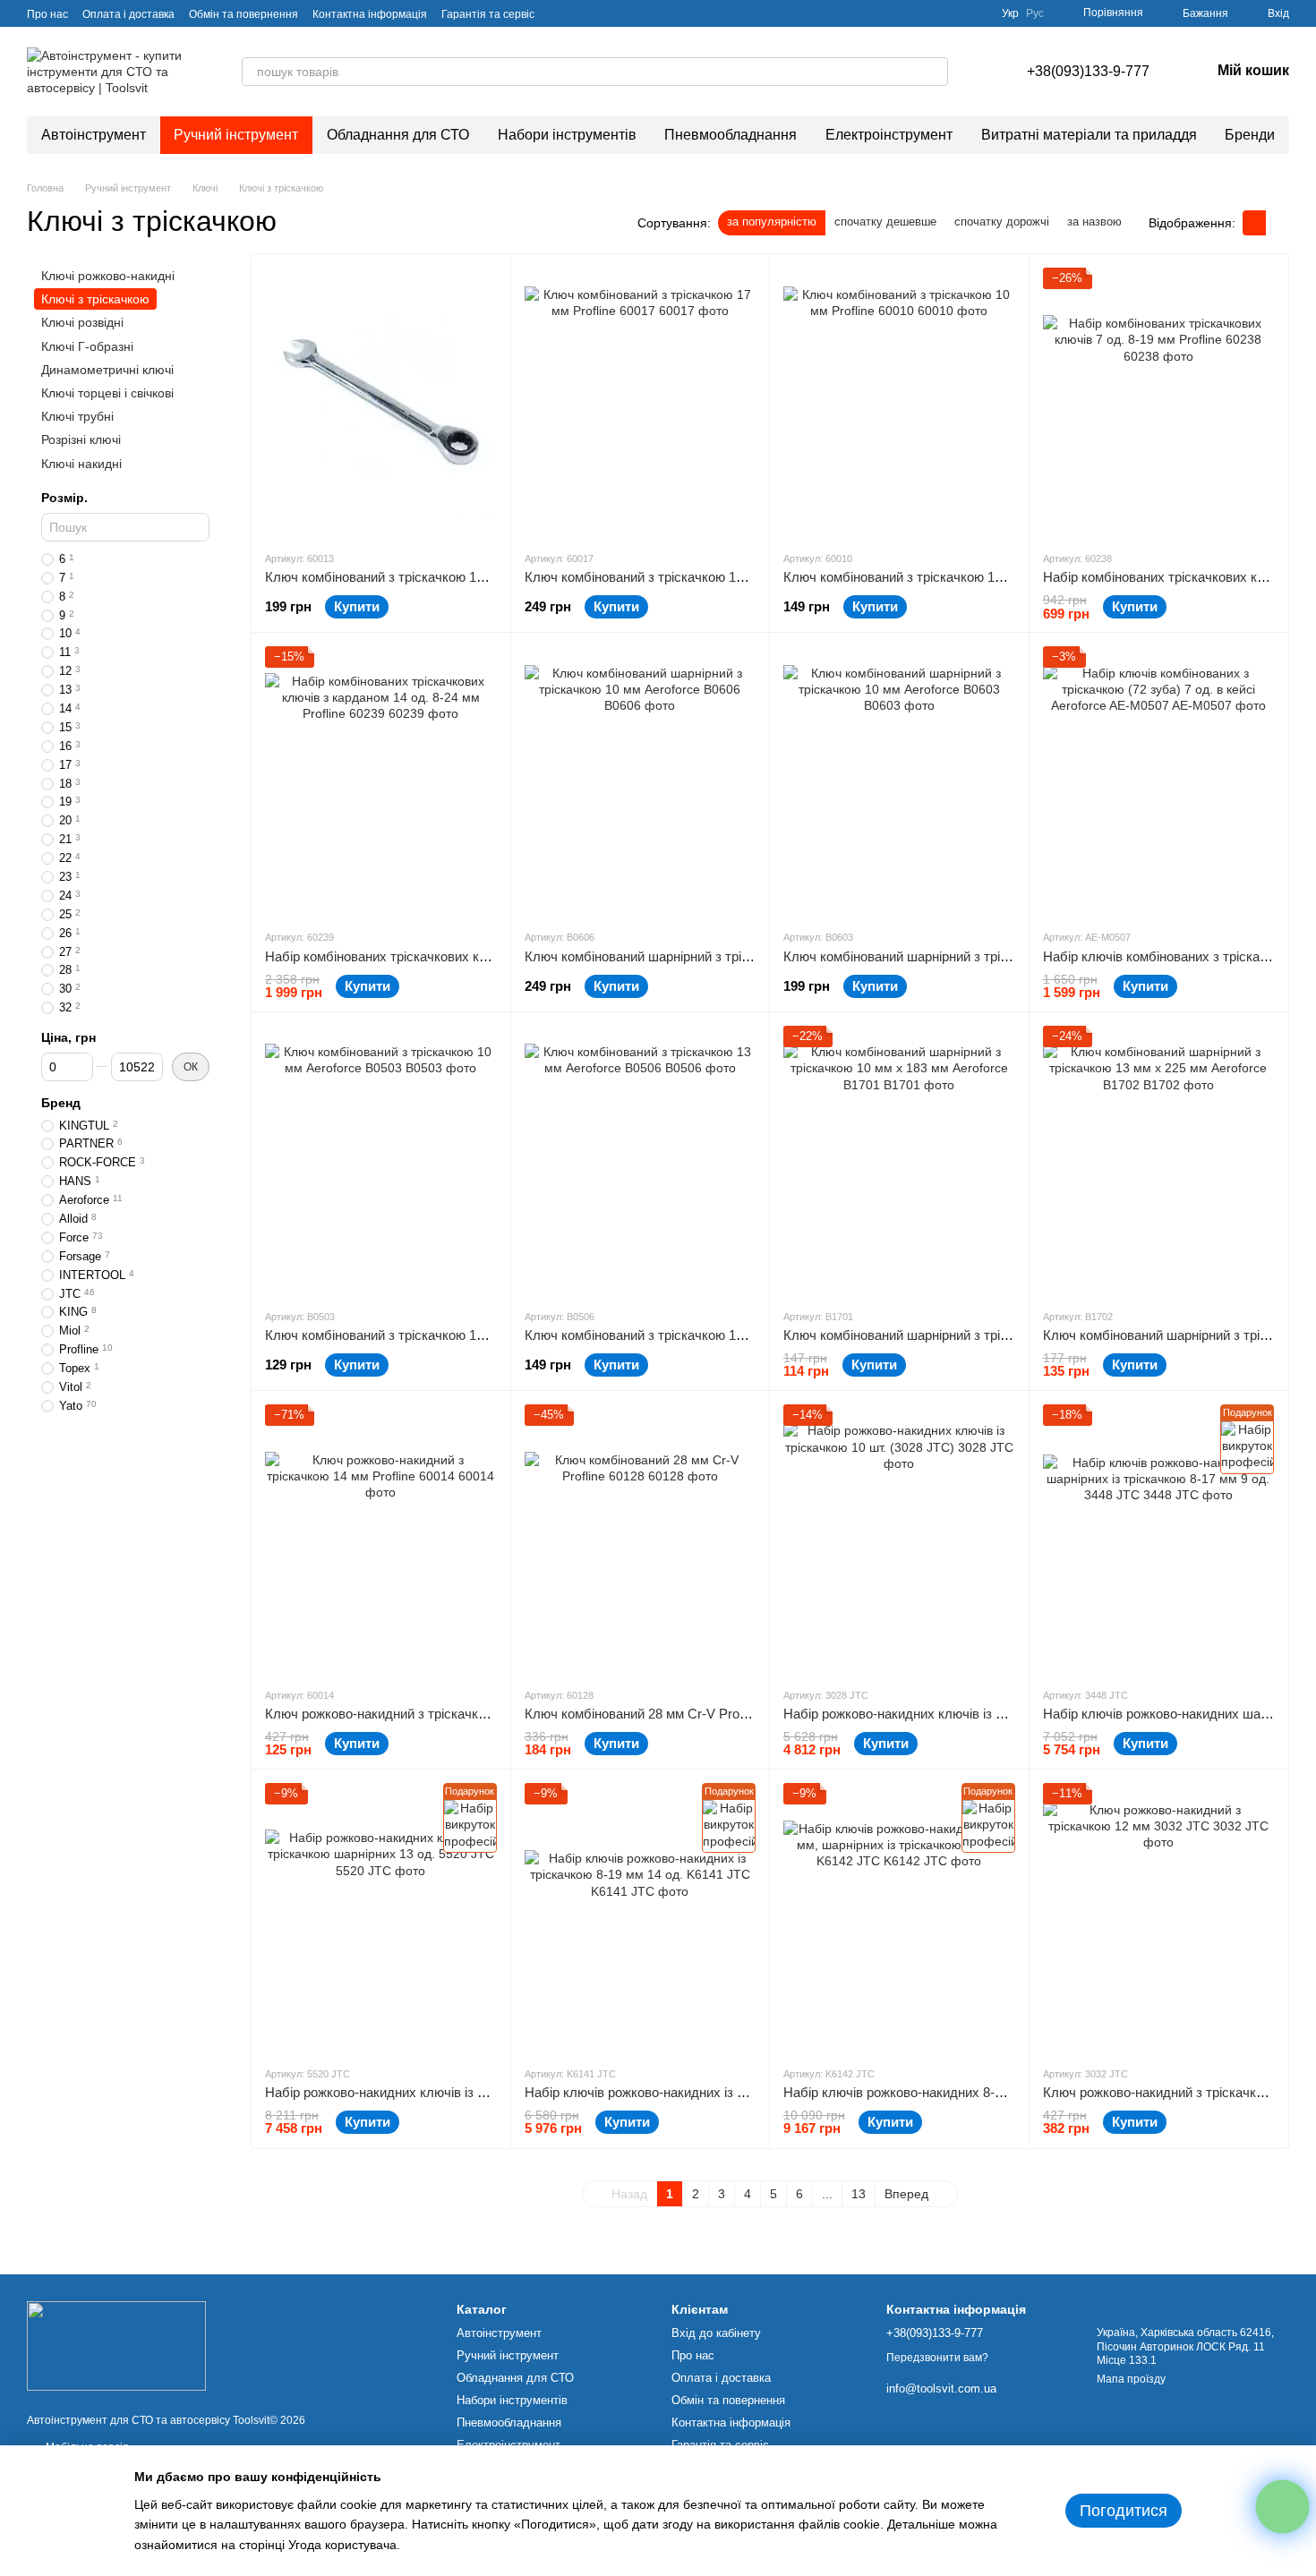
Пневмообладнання (731, 135)
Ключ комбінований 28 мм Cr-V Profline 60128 (663, 1714)
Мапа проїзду (1131, 2379)
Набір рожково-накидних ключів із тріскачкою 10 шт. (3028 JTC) (978, 1714)
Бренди (1250, 135)
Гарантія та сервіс (488, 14)
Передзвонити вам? (937, 2358)
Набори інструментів (567, 135)
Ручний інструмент (236, 135)
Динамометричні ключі (107, 370)
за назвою (1094, 222)
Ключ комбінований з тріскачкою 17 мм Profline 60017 (688, 577)
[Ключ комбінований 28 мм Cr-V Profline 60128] (641, 1539)
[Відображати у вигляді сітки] (1254, 222)
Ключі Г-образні (87, 346)
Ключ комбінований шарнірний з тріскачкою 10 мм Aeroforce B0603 (988, 956)
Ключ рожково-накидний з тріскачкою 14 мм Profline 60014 (443, 1714)
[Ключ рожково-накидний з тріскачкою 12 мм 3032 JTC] (1159, 1917)
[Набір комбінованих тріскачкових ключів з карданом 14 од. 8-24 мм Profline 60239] (381, 780)
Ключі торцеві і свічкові (107, 393)
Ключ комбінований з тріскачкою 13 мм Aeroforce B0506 (696, 1335)
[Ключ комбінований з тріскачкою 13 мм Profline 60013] (381, 402)
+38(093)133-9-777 (1088, 71)
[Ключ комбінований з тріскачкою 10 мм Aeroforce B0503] (381, 1160)
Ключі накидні (81, 464)
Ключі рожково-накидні (108, 276)
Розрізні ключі (81, 439)
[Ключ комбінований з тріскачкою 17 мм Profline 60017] (641, 402)
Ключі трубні (77, 416)
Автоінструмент (94, 135)
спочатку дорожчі (1002, 222)
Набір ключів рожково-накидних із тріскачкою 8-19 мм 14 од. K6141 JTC (745, 2092)
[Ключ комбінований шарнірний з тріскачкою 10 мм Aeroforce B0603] (899, 780)
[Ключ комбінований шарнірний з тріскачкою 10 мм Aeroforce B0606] (641, 780)
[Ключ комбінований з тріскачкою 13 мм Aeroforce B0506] (641, 1160)
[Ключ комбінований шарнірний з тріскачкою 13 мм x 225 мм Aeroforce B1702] (1159, 1160)
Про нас (47, 14)
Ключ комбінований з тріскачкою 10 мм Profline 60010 (947, 577)
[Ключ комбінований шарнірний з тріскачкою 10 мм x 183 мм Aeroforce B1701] (899, 1160)
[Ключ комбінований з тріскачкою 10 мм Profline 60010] (899, 402)
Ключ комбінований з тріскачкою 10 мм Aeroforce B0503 (436, 1335)
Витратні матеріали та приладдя (1089, 135)
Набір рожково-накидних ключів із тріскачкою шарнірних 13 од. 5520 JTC (489, 2092)
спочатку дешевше (885, 222)
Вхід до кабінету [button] (716, 2333)
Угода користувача (342, 2545)
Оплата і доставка (128, 14)
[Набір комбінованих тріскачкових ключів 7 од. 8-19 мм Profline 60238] (1159, 402)
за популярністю (772, 222)
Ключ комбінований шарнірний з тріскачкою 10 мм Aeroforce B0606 (729, 956)
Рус (1035, 13)
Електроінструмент (889, 135)
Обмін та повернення (244, 14)
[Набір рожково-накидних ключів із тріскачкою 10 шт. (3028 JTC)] (899, 1539)
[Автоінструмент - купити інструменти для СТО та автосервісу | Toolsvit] (116, 2345)
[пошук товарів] (934, 72)
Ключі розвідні (82, 323)
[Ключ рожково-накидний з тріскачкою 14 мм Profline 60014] (381, 1539)
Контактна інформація (370, 14)
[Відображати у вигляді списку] (1278, 222)
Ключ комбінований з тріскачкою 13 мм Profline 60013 (428, 577)
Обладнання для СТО (398, 135)
